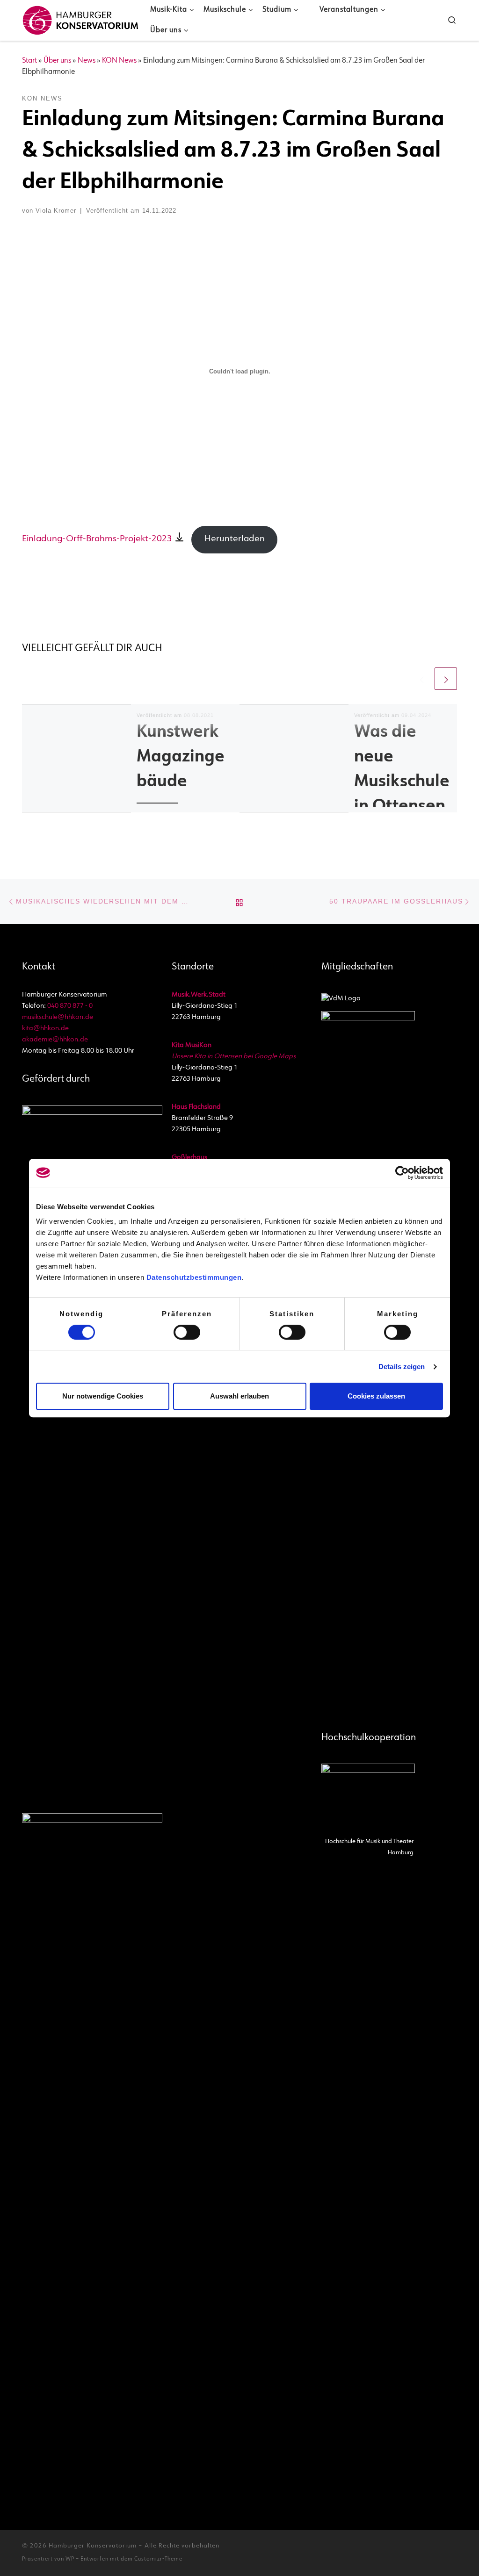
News (87, 61)
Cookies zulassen (376, 1396)
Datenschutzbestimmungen (194, 1277)
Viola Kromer (56, 211)
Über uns (57, 61)
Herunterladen (235, 539)
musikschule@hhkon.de (58, 1017)
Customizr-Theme (158, 2559)
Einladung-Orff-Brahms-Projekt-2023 (97, 539)
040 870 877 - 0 (70, 1006)
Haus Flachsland (196, 1107)
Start (29, 61)
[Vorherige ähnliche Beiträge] (421, 679)
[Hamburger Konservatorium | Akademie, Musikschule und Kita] (80, 18)
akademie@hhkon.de (55, 1040)
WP (70, 2559)
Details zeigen (402, 1367)
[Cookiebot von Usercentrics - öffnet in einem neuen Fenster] (402, 1173)
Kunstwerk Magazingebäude (181, 757)
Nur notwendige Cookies (103, 1396)
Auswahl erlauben (239, 1396)
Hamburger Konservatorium (93, 2546)
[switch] (187, 1332)
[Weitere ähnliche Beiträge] (446, 679)
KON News (119, 61)
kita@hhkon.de (45, 1029)
